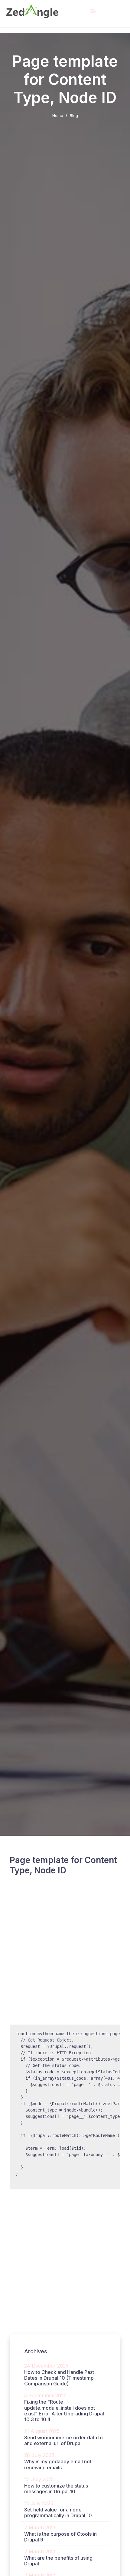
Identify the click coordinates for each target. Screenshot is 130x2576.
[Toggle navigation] (93, 11)
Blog (74, 115)
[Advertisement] (65, 1957)
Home (58, 115)
